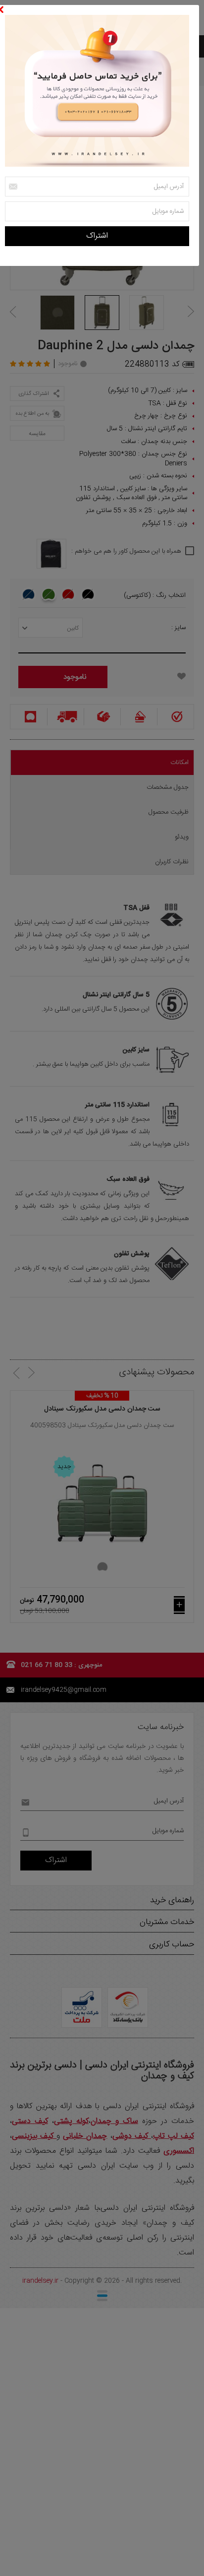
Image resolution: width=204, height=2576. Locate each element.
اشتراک (97, 236)
